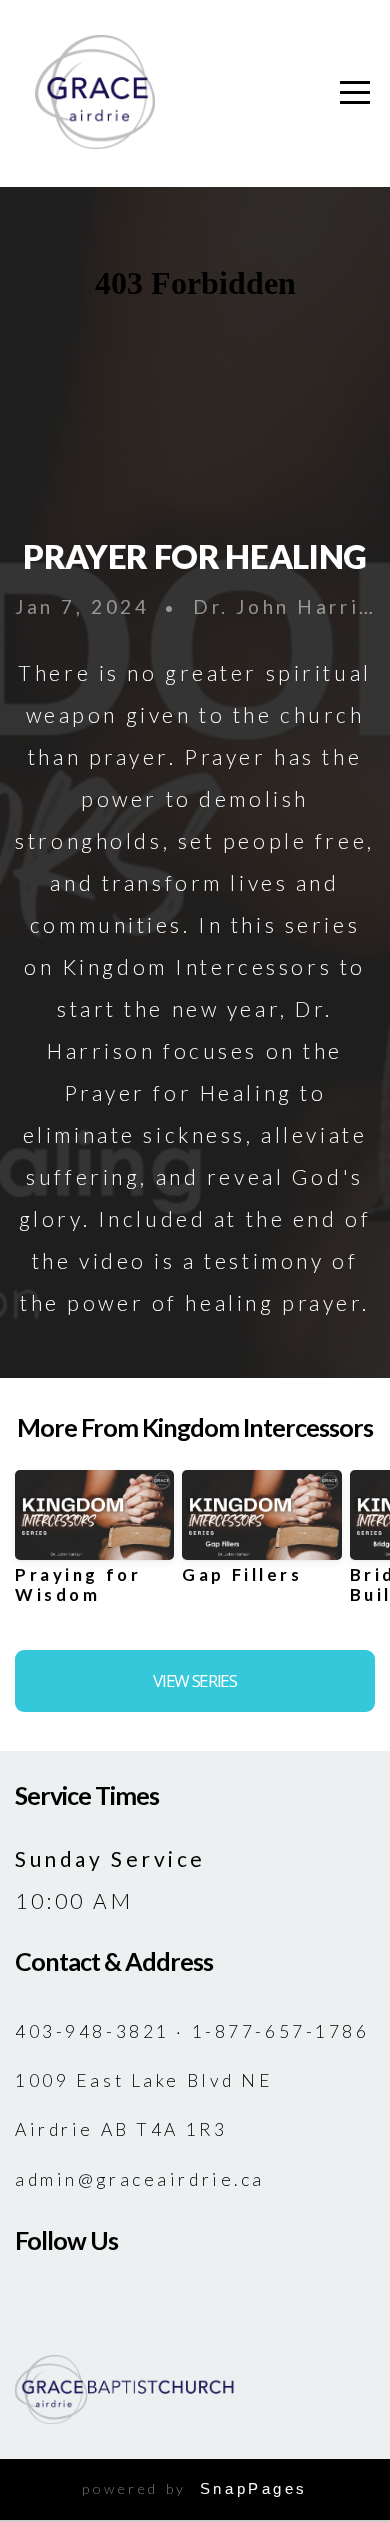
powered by (195, 2488)
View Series (194, 1680)
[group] (94, 1545)
